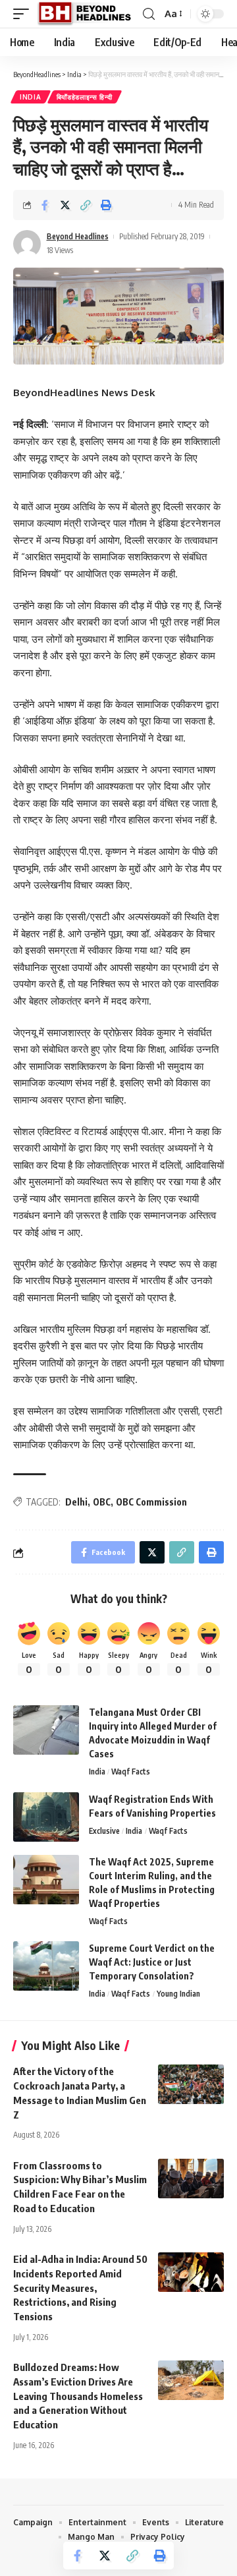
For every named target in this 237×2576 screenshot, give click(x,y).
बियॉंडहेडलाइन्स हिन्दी (85, 97)
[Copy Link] (86, 205)
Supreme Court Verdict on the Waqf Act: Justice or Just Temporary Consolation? (152, 1962)
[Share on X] (65, 205)
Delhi (76, 1502)
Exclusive (104, 1831)
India (31, 97)
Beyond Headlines (78, 236)
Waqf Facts (131, 1771)
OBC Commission (151, 1502)
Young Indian (178, 1994)
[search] (149, 14)
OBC (102, 1502)
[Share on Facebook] (45, 205)
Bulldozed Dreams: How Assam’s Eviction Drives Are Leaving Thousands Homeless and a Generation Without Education (78, 2396)
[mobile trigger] (24, 14)
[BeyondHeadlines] (89, 14)
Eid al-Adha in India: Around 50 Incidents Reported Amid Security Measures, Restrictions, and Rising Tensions (80, 2288)
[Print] (106, 205)
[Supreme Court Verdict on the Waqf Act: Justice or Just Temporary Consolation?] (46, 1966)
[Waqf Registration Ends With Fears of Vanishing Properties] (46, 1817)
